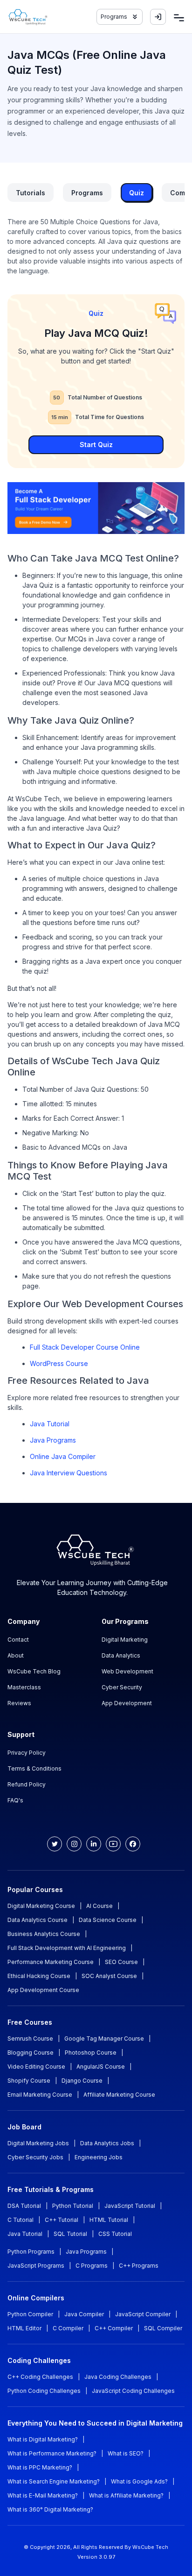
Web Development (127, 1671)
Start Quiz (96, 445)
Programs (87, 193)
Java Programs (53, 1440)
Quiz (137, 193)
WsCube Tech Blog (34, 1671)
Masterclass (24, 1687)
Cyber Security (122, 1687)
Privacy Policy (27, 1753)
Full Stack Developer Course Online (85, 1347)
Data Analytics (121, 1655)
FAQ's (15, 1800)
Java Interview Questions (69, 1473)
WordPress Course (59, 1363)
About (16, 1655)
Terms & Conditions (34, 1768)
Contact (18, 1640)
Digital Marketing (125, 1640)
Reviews (19, 1703)
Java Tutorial (50, 1424)
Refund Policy (27, 1784)
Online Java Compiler (63, 1456)
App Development (127, 1703)
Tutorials (31, 193)
